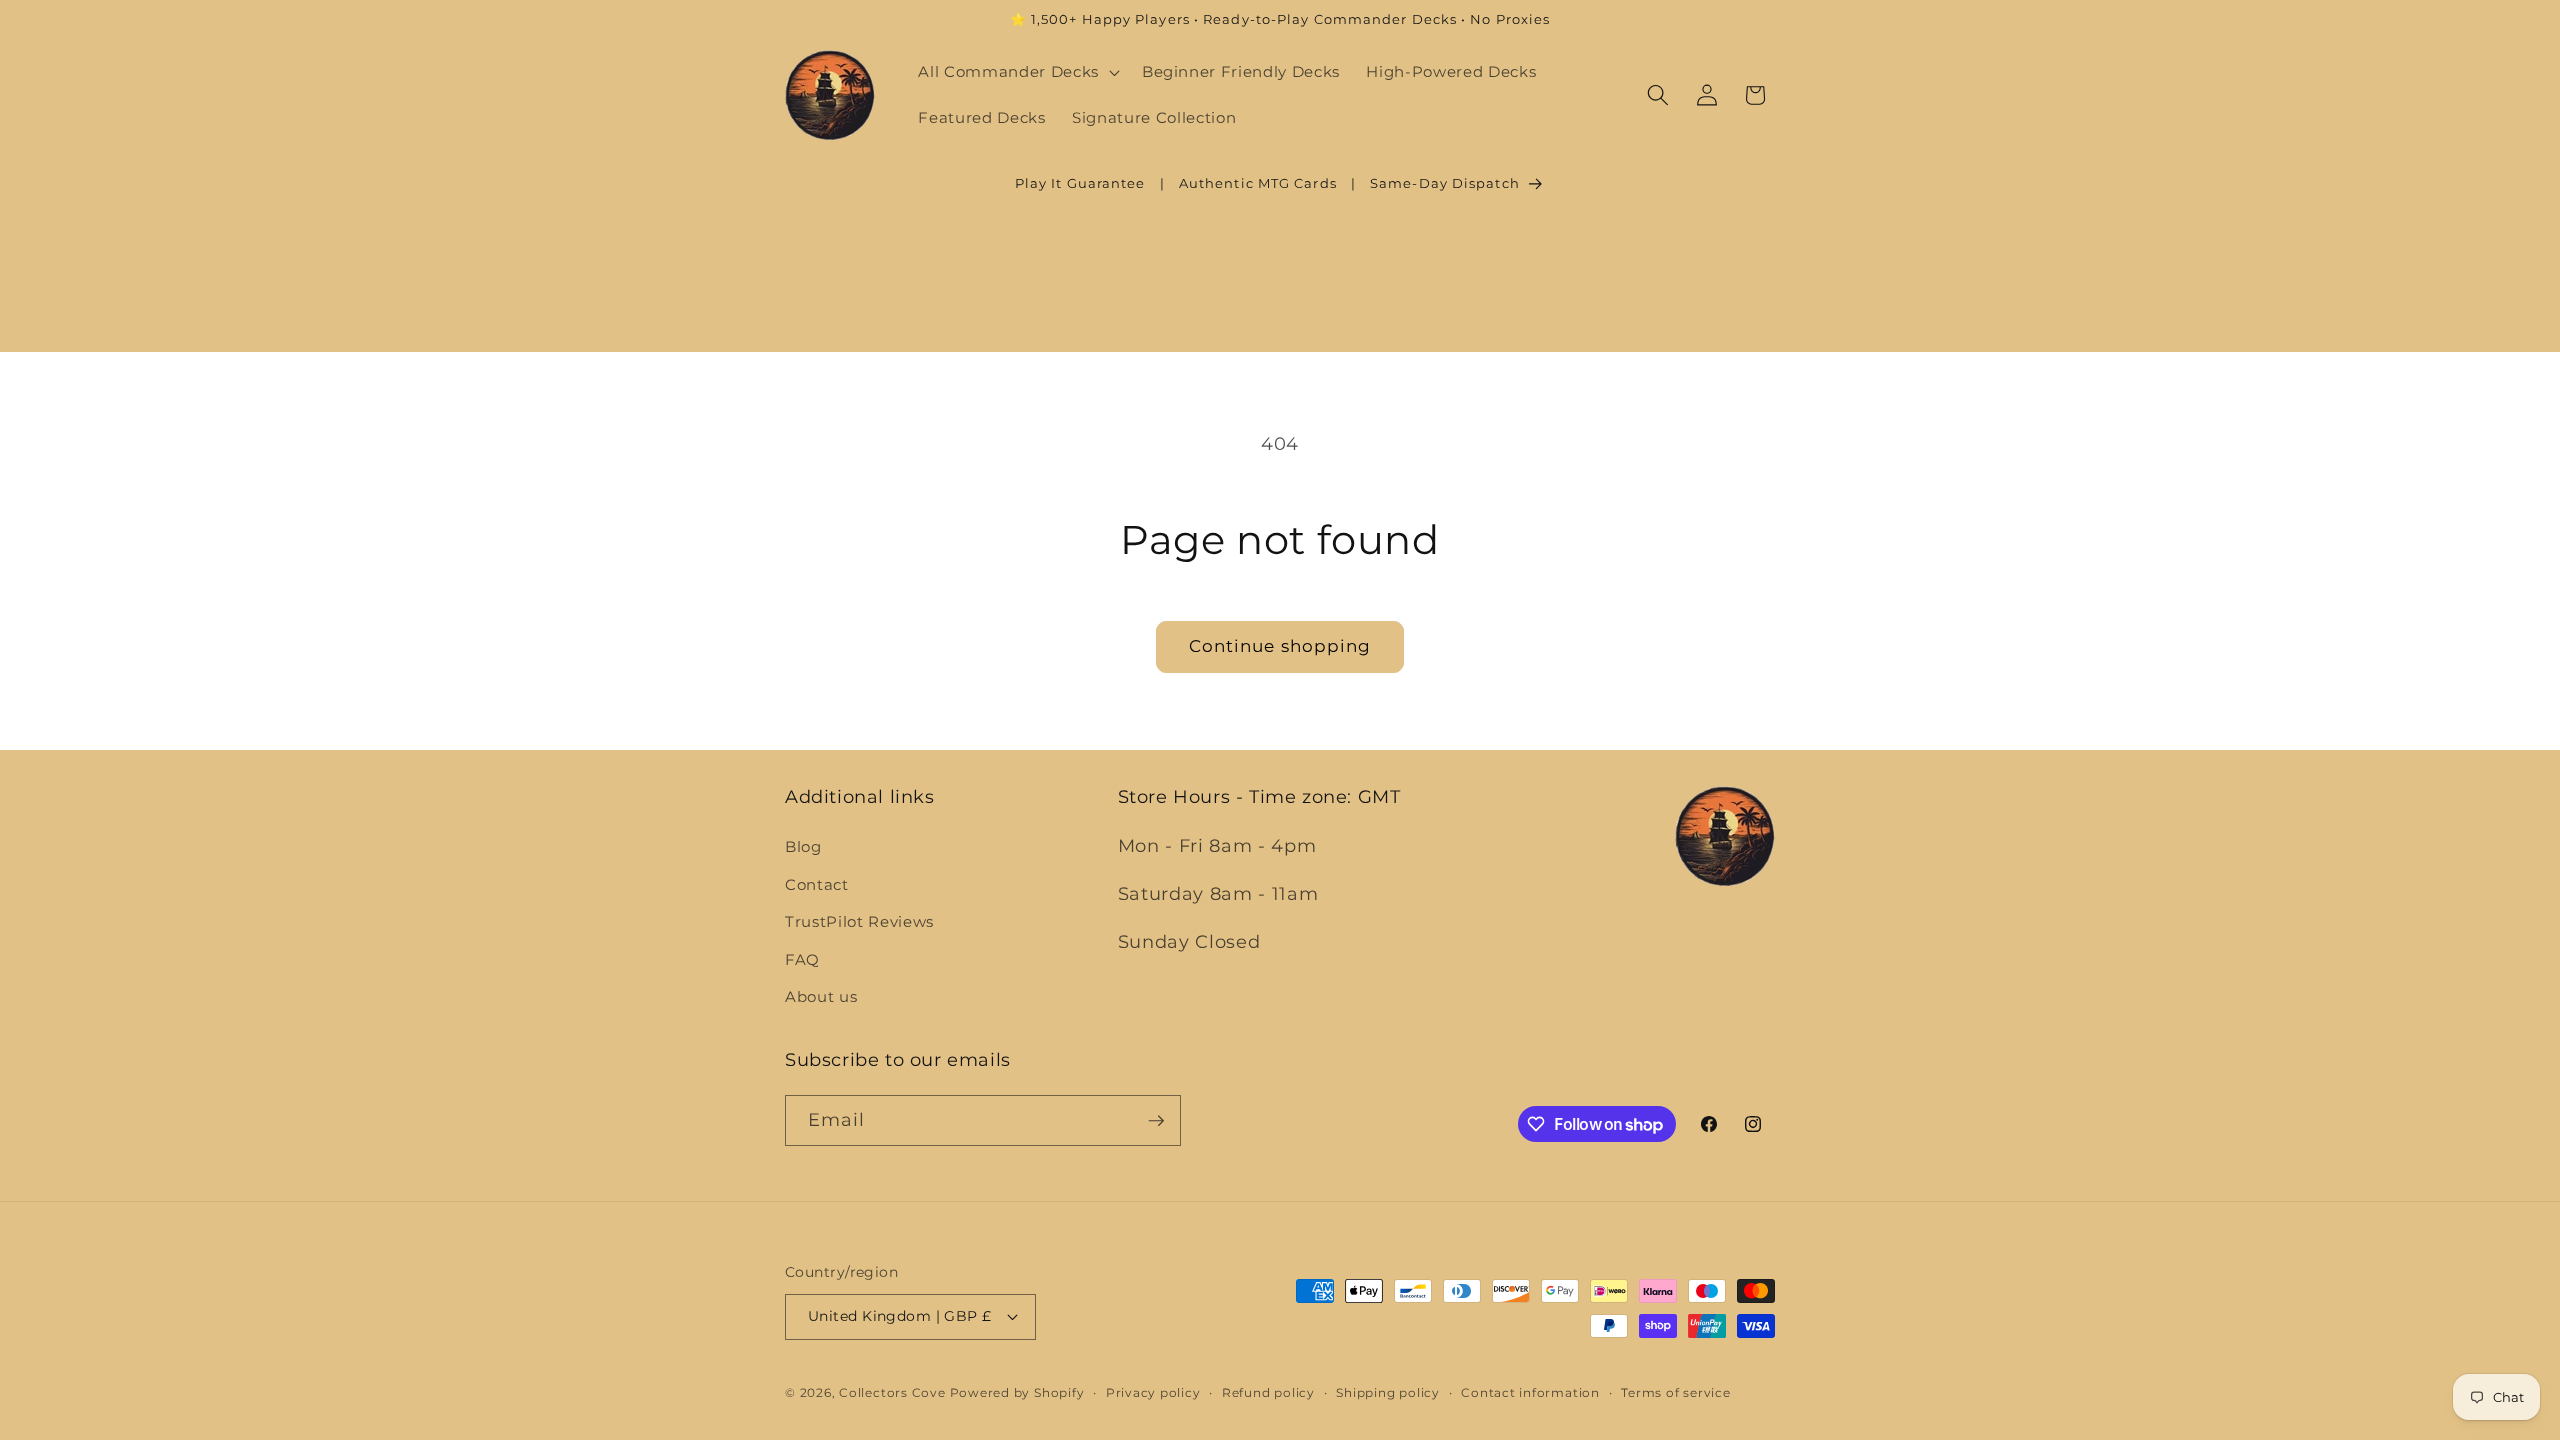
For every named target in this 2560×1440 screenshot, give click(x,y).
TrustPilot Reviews (859, 921)
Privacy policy (1153, 1392)
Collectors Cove (892, 1392)
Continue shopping (1280, 646)
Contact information (1530, 1392)
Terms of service (1675, 1392)
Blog (803, 846)
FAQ (802, 959)
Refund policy (1268, 1392)
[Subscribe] (1156, 1121)
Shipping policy (1388, 1392)
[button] (1016, 72)
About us (821, 996)
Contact (817, 884)
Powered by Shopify (1017, 1392)
